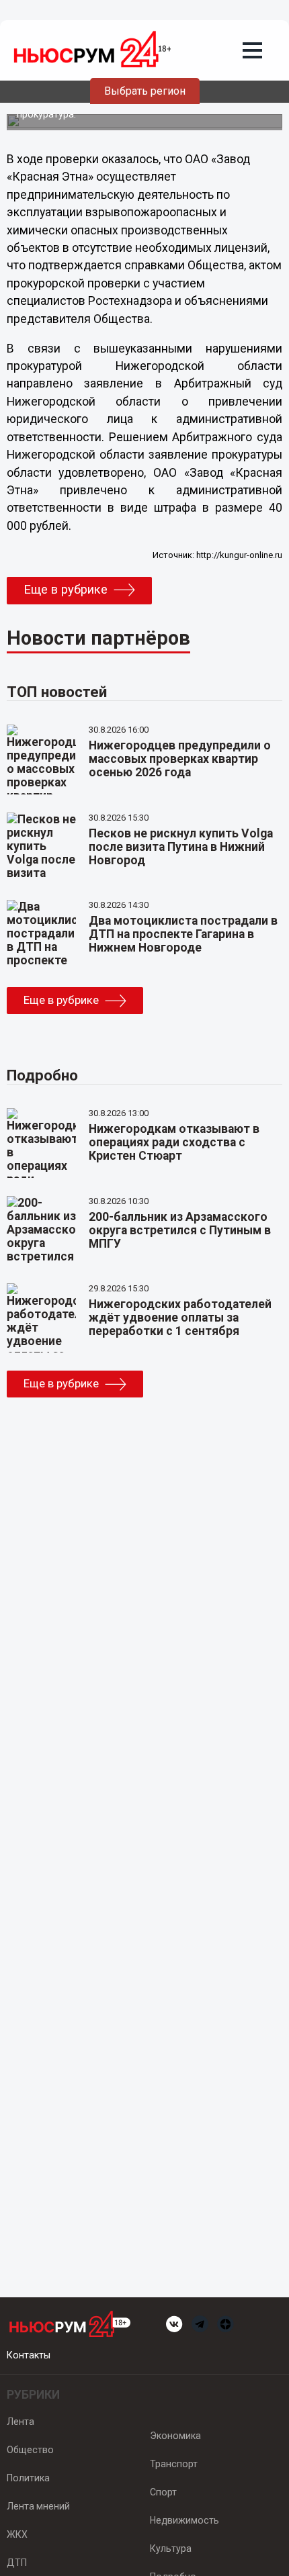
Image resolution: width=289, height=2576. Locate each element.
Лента (20, 2422)
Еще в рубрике (66, 590)
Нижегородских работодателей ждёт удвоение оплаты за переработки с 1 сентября (180, 1318)
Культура (171, 2548)
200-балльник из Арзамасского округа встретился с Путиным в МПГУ (180, 1230)
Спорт (163, 2492)
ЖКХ (17, 2534)
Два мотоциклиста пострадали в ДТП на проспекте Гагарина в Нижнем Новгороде (183, 934)
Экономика (175, 2436)
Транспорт (174, 2464)
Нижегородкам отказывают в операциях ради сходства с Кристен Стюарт (174, 1142)
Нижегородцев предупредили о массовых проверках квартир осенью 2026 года (180, 759)
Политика (28, 2478)
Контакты (29, 2355)
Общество (30, 2450)
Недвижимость (184, 2520)
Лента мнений (38, 2506)
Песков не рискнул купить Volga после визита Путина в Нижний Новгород (181, 847)
